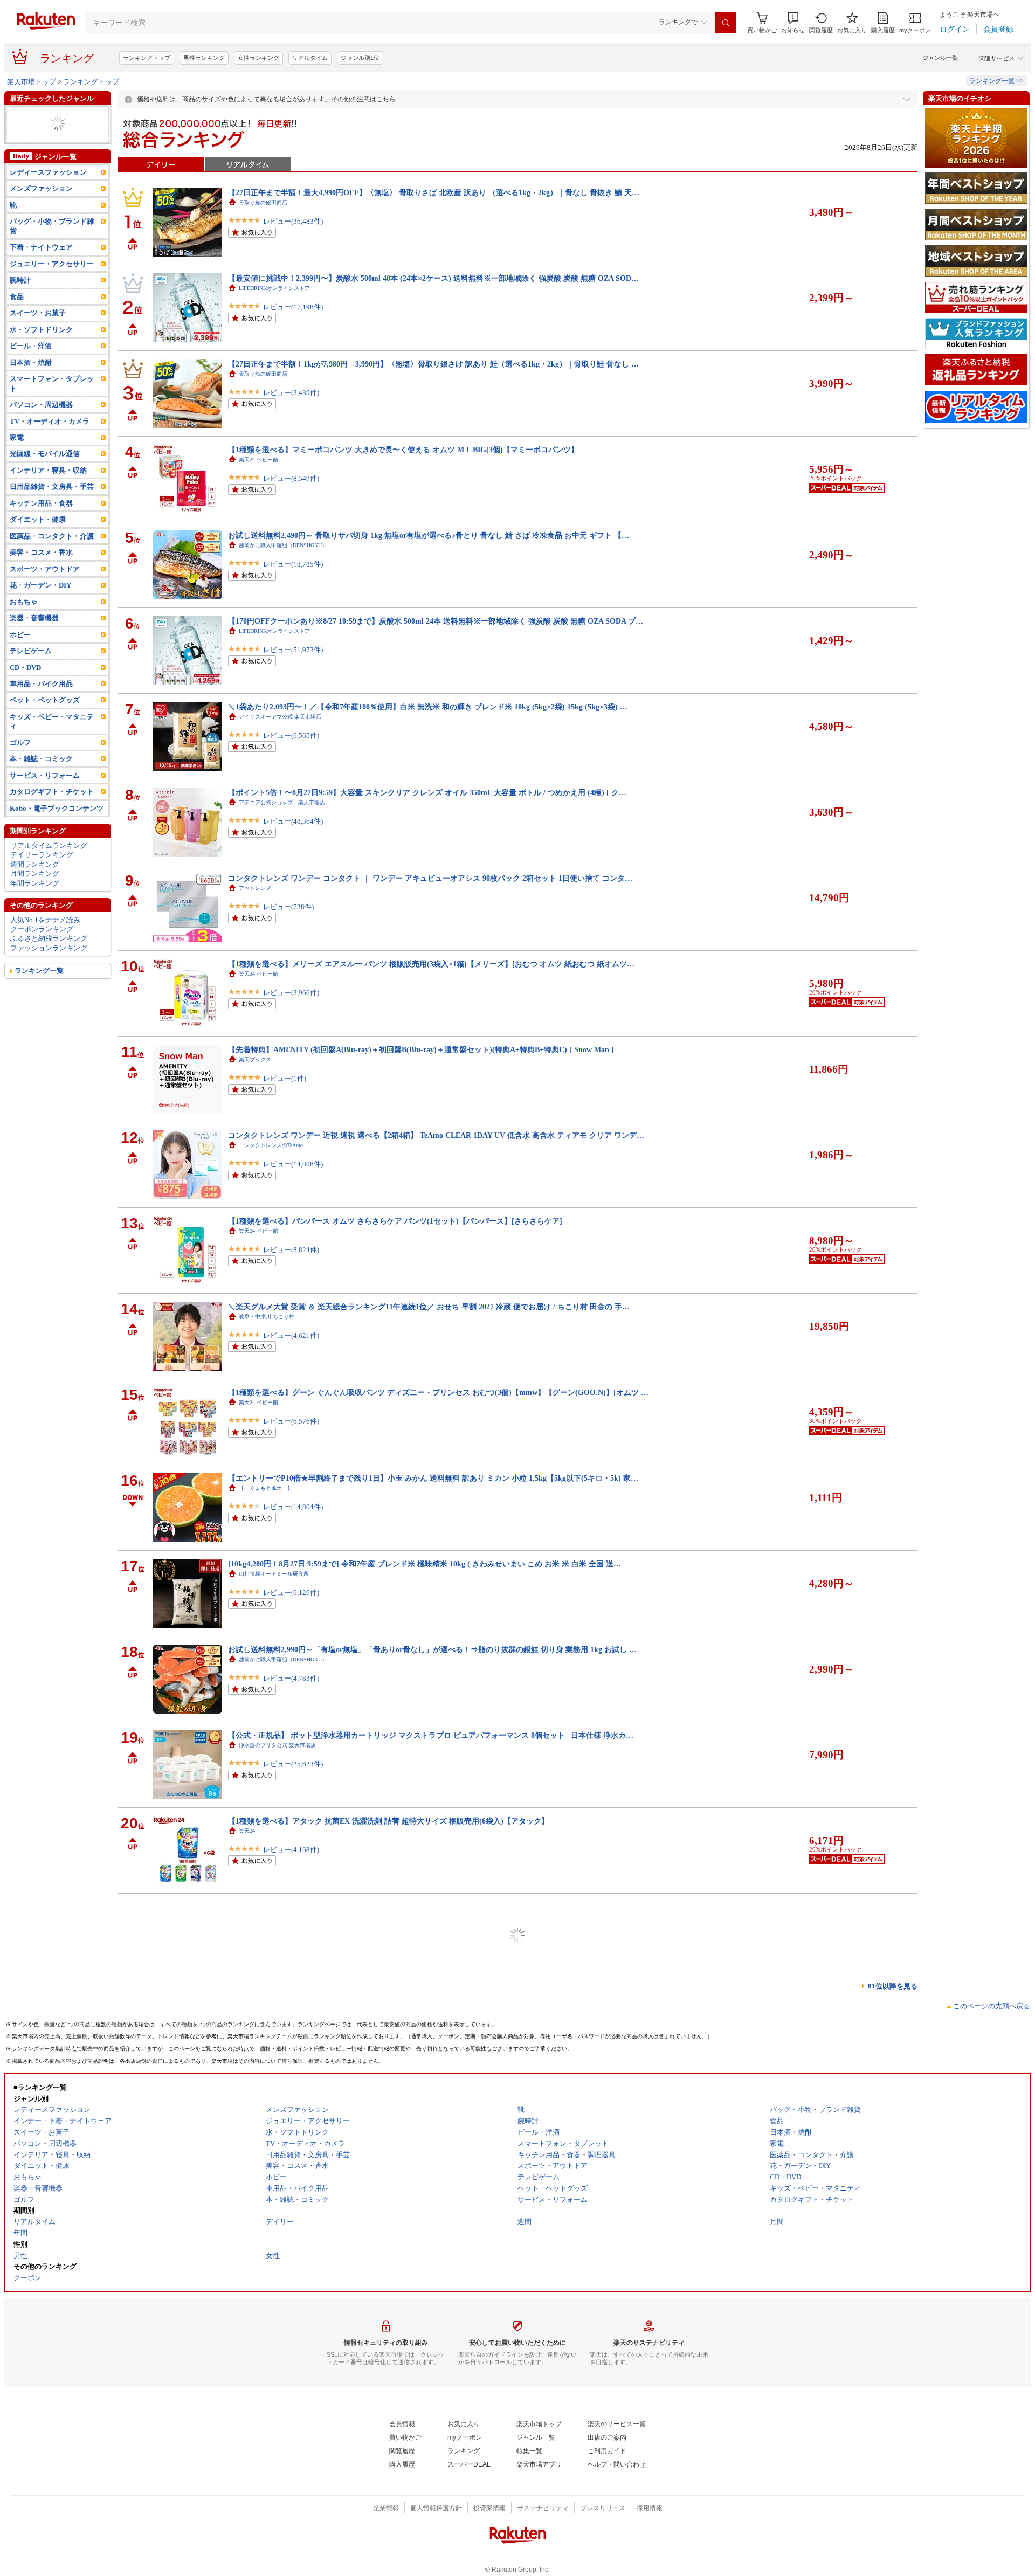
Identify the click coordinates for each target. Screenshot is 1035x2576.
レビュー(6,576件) (291, 1421)
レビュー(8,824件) (291, 1250)
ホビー (20, 635)
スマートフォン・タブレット (52, 383)
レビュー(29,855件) (293, 2364)
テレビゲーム (31, 651)
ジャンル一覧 (940, 58)
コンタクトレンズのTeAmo (271, 1145)
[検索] (726, 23)
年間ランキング (35, 883)
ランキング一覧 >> (996, 81)
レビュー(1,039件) (291, 2021)
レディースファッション (48, 172)
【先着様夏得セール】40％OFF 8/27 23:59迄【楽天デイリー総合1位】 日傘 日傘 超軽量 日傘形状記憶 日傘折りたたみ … (432, 2421)
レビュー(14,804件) (293, 1507)
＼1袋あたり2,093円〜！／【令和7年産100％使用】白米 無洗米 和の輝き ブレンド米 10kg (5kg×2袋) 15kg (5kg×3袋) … (428, 707)
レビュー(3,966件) (291, 993)
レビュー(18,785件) (293, 564)
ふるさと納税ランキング (49, 938)
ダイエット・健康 (38, 519)
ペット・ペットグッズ (45, 700)
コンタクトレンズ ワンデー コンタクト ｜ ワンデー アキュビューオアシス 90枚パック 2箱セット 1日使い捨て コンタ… (430, 878)
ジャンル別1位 (360, 58)
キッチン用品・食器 (41, 503)
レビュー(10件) (287, 2192)
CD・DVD (25, 668)
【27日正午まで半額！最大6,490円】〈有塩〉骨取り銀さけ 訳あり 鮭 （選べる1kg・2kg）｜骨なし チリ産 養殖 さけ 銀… (433, 1992)
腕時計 (20, 280)
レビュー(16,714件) (293, 2450)
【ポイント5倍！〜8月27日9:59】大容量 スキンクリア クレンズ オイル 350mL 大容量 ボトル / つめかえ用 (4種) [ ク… (427, 792)
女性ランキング (258, 58)
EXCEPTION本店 (259, 1917)
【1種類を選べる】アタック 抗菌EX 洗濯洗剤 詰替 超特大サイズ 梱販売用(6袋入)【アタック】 (388, 1821)
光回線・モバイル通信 (45, 454)
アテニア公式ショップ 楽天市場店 (282, 802)
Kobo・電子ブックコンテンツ (57, 808)
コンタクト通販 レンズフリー (277, 2516)
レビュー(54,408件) (293, 2278)
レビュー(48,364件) (293, 821)
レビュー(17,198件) (293, 307)
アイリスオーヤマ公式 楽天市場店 (280, 717)
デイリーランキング (42, 855)
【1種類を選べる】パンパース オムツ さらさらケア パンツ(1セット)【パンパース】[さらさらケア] (395, 1221)
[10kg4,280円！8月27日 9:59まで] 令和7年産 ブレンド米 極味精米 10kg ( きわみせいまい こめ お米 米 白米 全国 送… (425, 1564)
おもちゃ (24, 602)
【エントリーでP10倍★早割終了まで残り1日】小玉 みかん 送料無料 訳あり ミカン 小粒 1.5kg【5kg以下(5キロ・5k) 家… (433, 1478)
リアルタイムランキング (49, 845)
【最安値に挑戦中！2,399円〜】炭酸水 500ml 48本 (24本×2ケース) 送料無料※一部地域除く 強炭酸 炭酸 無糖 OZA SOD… (433, 278)
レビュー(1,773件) (291, 2535)
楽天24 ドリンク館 (261, 2174)
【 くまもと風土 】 (266, 1488)
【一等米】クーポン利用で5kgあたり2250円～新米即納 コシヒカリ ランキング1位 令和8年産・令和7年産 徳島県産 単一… (434, 1907)
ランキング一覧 (39, 971)
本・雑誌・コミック (41, 759)
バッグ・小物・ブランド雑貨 (52, 226)
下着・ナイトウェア (41, 247)
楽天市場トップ (32, 82)
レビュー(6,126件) (291, 1593)
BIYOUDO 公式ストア (265, 2259)
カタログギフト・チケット (52, 792)
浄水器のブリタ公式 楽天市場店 (277, 1745)
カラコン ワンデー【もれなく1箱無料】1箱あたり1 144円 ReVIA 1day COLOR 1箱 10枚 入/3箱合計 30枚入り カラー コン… (436, 2335)
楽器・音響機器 (34, 618)
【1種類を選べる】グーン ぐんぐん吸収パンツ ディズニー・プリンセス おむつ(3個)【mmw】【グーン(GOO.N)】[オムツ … (438, 1392)
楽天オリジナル (258, 2088)
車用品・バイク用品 (41, 684)
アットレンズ (255, 888)
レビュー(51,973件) (293, 650)
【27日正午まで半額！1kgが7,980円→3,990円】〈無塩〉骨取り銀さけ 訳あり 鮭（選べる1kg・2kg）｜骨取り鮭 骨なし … (433, 364)
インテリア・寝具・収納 (48, 470)
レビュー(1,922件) (291, 2107)
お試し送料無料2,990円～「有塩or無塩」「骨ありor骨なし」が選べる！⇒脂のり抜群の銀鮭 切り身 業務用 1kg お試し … (432, 1649)
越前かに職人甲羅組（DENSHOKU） (283, 545)
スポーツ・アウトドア (45, 569)
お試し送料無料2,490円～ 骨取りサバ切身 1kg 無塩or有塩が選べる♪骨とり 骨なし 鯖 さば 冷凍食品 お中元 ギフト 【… (429, 535)
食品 (17, 297)
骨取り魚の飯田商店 (263, 202)
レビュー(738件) (288, 907)
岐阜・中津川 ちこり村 (267, 1317)
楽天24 (247, 1831)
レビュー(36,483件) (293, 221)
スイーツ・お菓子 (38, 313)
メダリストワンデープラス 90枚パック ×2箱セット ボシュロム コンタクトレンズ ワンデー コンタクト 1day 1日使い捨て (432, 2506)
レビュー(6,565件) (291, 735)
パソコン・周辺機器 (41, 405)
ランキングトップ (147, 58)
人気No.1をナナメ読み (45, 920)
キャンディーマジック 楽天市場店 (282, 2345)
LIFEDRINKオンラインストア (274, 288)
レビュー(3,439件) (291, 393)
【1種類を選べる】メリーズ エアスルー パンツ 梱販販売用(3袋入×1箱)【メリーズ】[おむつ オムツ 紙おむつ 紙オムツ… (431, 964)
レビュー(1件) (285, 1078)
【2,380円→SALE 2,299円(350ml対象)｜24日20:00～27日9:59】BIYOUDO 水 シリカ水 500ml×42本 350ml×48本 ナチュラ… (434, 2249)
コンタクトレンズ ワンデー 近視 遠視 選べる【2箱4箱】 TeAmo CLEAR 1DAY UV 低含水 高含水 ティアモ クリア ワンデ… (436, 1135)
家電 (17, 437)
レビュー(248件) (288, 1935)
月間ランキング (35, 873)
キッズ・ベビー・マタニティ (52, 721)
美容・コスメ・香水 (41, 552)
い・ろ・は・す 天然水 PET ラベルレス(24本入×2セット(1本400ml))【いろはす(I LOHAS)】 (384, 2164)
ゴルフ (20, 743)
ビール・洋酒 (31, 346)
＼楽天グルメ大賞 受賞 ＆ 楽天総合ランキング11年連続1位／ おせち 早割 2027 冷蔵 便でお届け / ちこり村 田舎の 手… (429, 1307)
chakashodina (253, 2431)
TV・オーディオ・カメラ (50, 421)
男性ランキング (204, 58)
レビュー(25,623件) (293, 1764)
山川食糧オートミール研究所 (274, 1574)
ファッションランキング (49, 948)
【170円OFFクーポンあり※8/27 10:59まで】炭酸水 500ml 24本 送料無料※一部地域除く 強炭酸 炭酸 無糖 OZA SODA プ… (436, 621)
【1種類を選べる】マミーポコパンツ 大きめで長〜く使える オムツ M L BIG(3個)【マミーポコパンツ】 (403, 450)
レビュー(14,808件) (293, 1164)
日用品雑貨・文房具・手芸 (52, 486)
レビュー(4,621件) (291, 1335)
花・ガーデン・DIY (40, 585)
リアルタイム (310, 58)
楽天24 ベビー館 (258, 460)
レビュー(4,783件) (291, 1678)
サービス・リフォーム (45, 775)
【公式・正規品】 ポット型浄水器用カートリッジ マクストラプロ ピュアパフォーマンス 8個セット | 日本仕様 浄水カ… (431, 1735)
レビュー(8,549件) (291, 478)
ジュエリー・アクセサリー (52, 264)
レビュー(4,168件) (291, 1850)
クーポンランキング (42, 929)
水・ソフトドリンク (41, 330)
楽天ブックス (255, 1059)
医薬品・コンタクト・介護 (52, 536)
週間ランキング (35, 864)
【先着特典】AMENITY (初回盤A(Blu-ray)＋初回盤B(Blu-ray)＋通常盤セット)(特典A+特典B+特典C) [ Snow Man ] (421, 1049)
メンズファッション (41, 188)
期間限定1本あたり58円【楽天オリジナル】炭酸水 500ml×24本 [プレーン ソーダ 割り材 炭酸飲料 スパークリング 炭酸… (432, 2078)
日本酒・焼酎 (31, 362)
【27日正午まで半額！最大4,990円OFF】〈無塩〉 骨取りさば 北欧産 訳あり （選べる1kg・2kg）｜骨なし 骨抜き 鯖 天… (434, 192)
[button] (793, 23)
